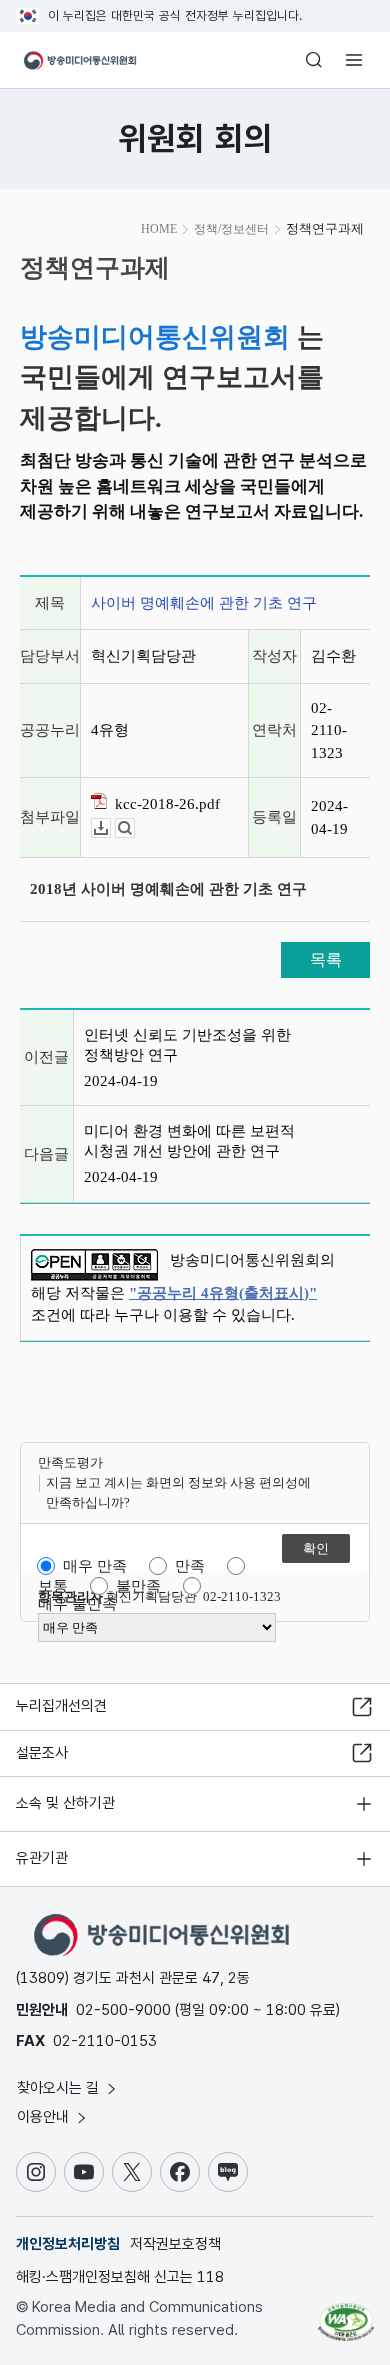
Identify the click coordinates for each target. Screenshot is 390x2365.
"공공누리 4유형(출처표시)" (223, 1293)
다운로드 (110, 828)
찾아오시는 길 (60, 2088)
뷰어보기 (134, 828)
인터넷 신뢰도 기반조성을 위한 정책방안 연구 (187, 1045)
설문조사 (42, 1753)
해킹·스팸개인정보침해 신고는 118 (120, 2277)
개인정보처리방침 (68, 2244)
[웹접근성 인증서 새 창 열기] (346, 2314)
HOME (159, 229)
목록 (326, 959)
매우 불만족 (77, 1604)
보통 (53, 1586)
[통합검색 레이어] (314, 60)
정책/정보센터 (231, 229)
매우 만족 (95, 1566)
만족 (190, 1566)
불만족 (138, 1586)
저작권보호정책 (175, 2244)
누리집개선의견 (61, 1706)
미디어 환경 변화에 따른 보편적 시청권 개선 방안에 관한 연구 (189, 1141)
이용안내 (45, 2117)
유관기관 (42, 1858)
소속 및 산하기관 (65, 1803)
